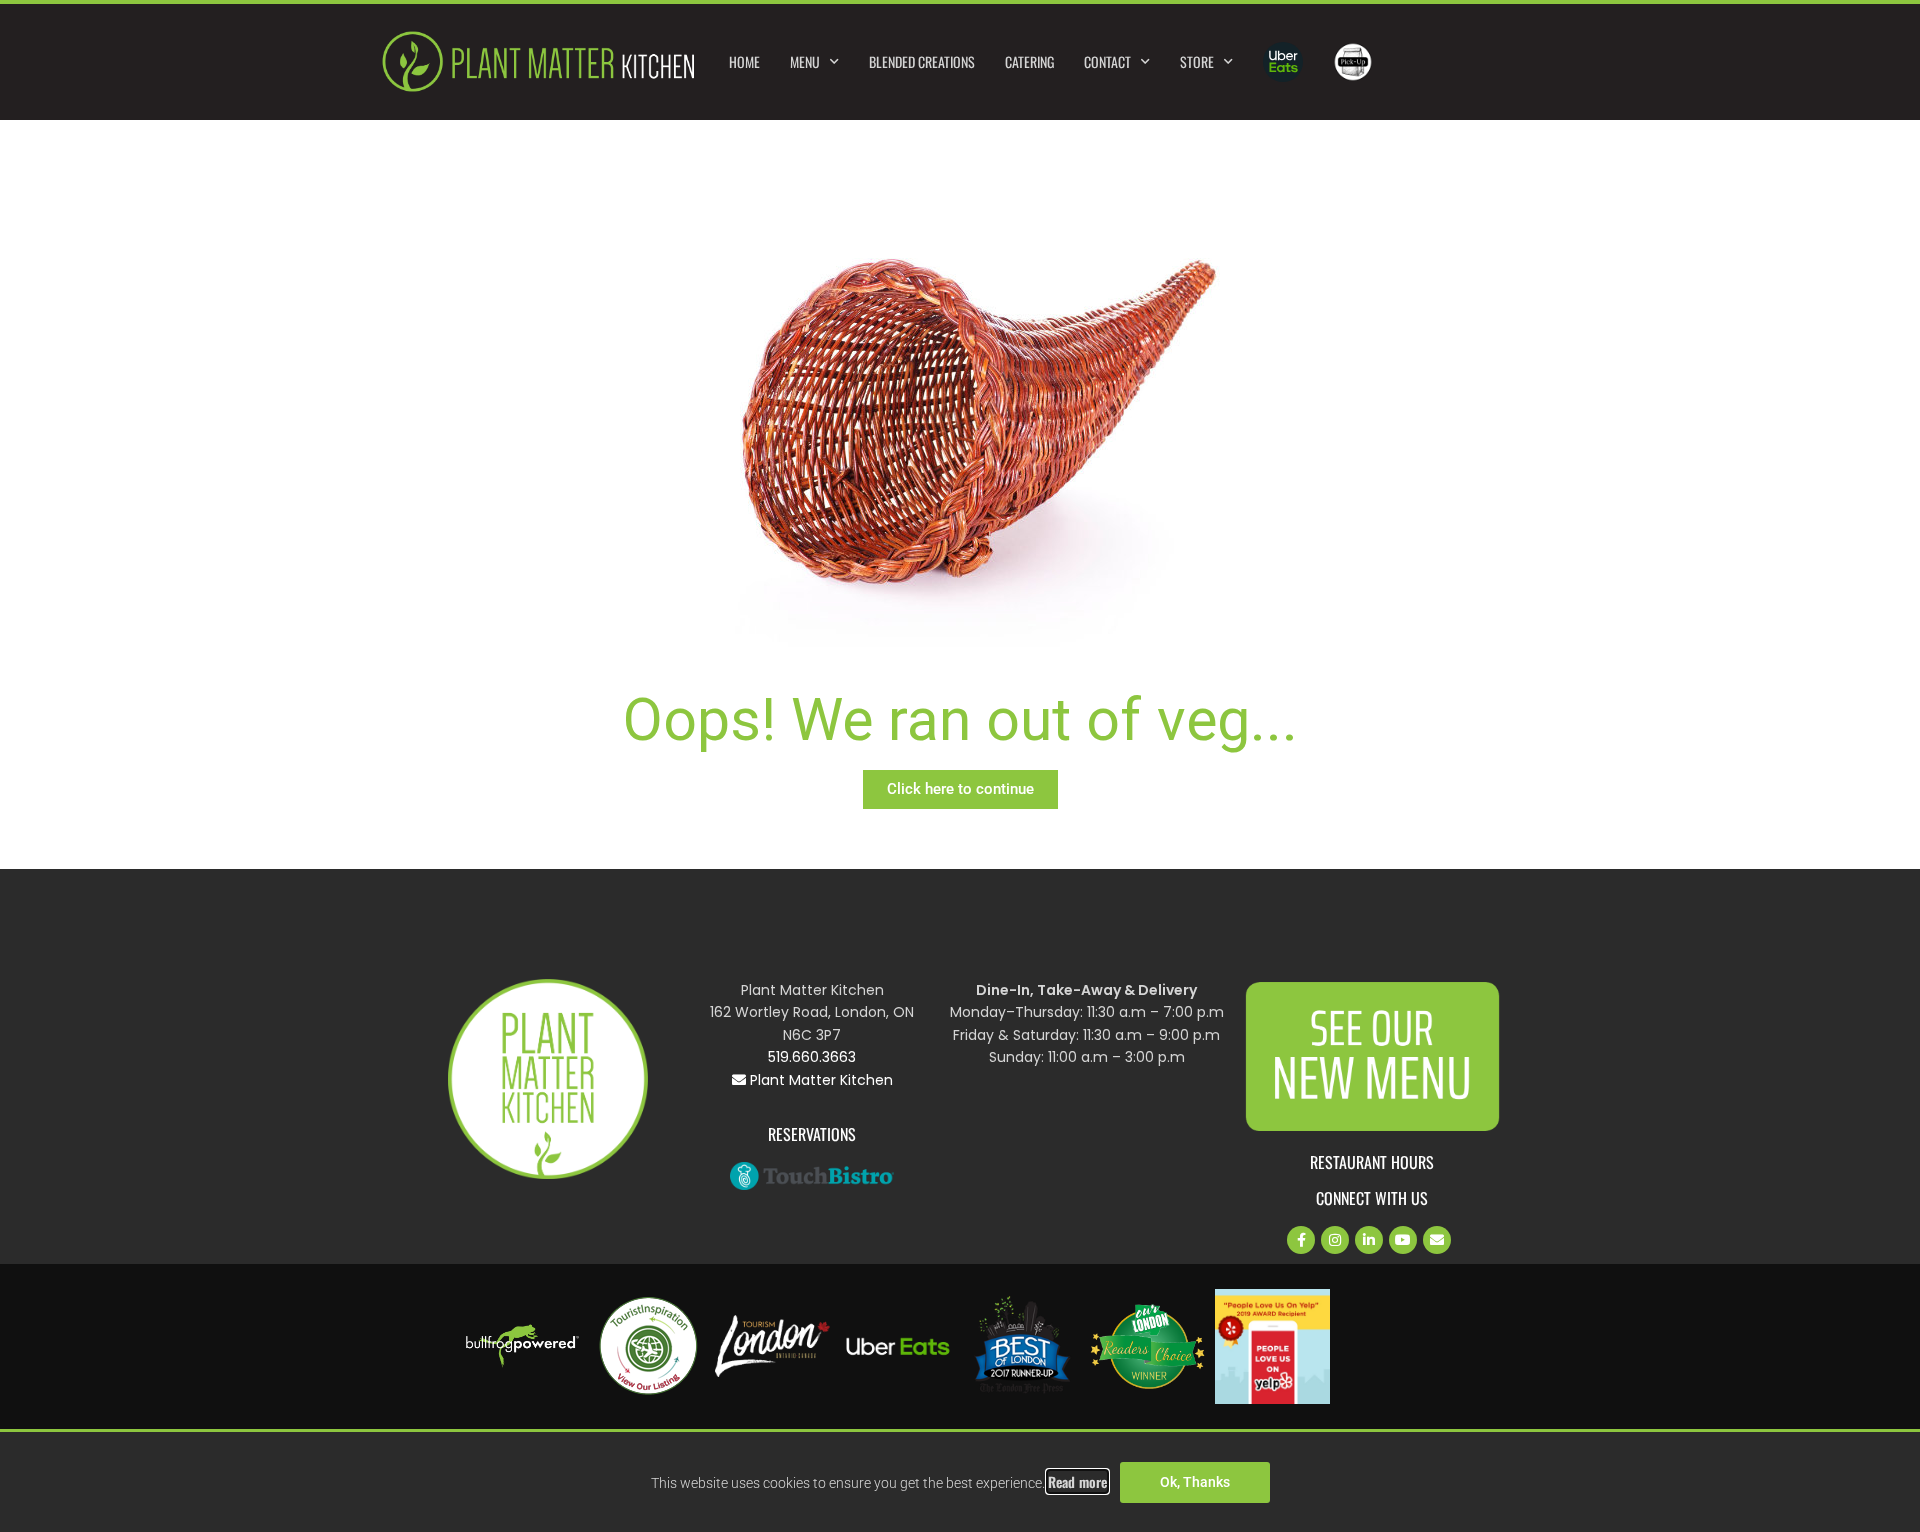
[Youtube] (1403, 1240)
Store (1197, 61)
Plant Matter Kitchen (819, 1080)
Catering (1029, 61)
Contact (1107, 61)
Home (744, 61)
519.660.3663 (812, 1057)
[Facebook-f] (1301, 1240)
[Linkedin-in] (1369, 1240)
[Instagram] (1335, 1240)
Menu (805, 61)
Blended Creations (922, 61)
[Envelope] (1437, 1240)
